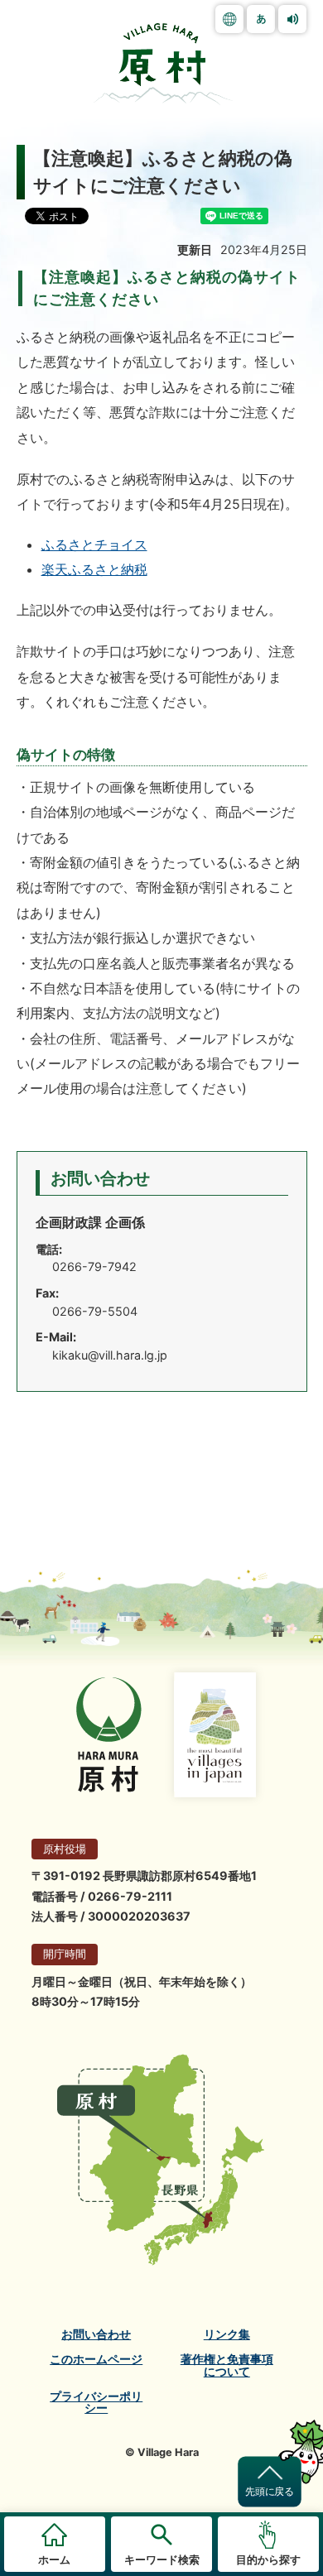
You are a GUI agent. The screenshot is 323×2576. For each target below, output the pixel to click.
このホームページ (96, 2359)
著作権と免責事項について (227, 2365)
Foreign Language (229, 19)
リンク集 (227, 2334)
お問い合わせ (96, 2334)
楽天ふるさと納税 (94, 569)
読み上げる (292, 19)
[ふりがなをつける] (261, 19)
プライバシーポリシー (96, 2403)
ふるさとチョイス (94, 544)
